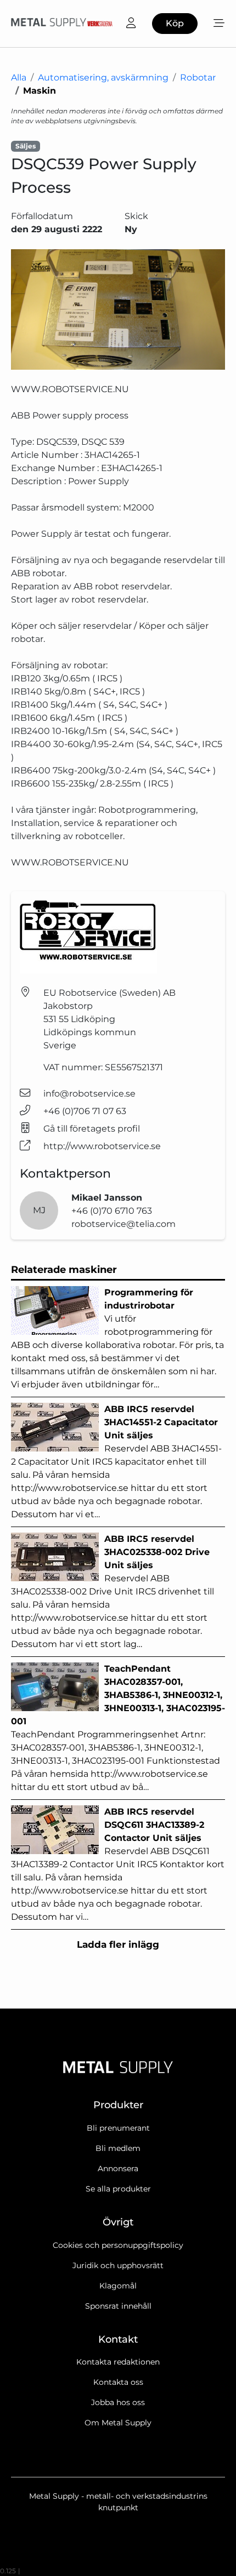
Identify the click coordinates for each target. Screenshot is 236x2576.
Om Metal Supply (118, 2423)
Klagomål (118, 2286)
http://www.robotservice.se (102, 1146)
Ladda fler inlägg (118, 1944)
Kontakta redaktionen (118, 2362)
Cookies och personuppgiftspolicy (118, 2245)
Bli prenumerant (118, 2128)
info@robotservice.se (89, 1094)
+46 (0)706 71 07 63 (85, 1111)
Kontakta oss (118, 2382)
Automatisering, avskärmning (103, 78)
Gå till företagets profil (92, 1129)
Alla (19, 78)
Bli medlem (118, 2148)
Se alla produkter (118, 2189)
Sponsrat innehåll (118, 2306)
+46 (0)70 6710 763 (112, 1211)
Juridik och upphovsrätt (118, 2265)
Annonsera (118, 2168)
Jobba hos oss (118, 2402)
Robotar (198, 78)
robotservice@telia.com (123, 1224)
